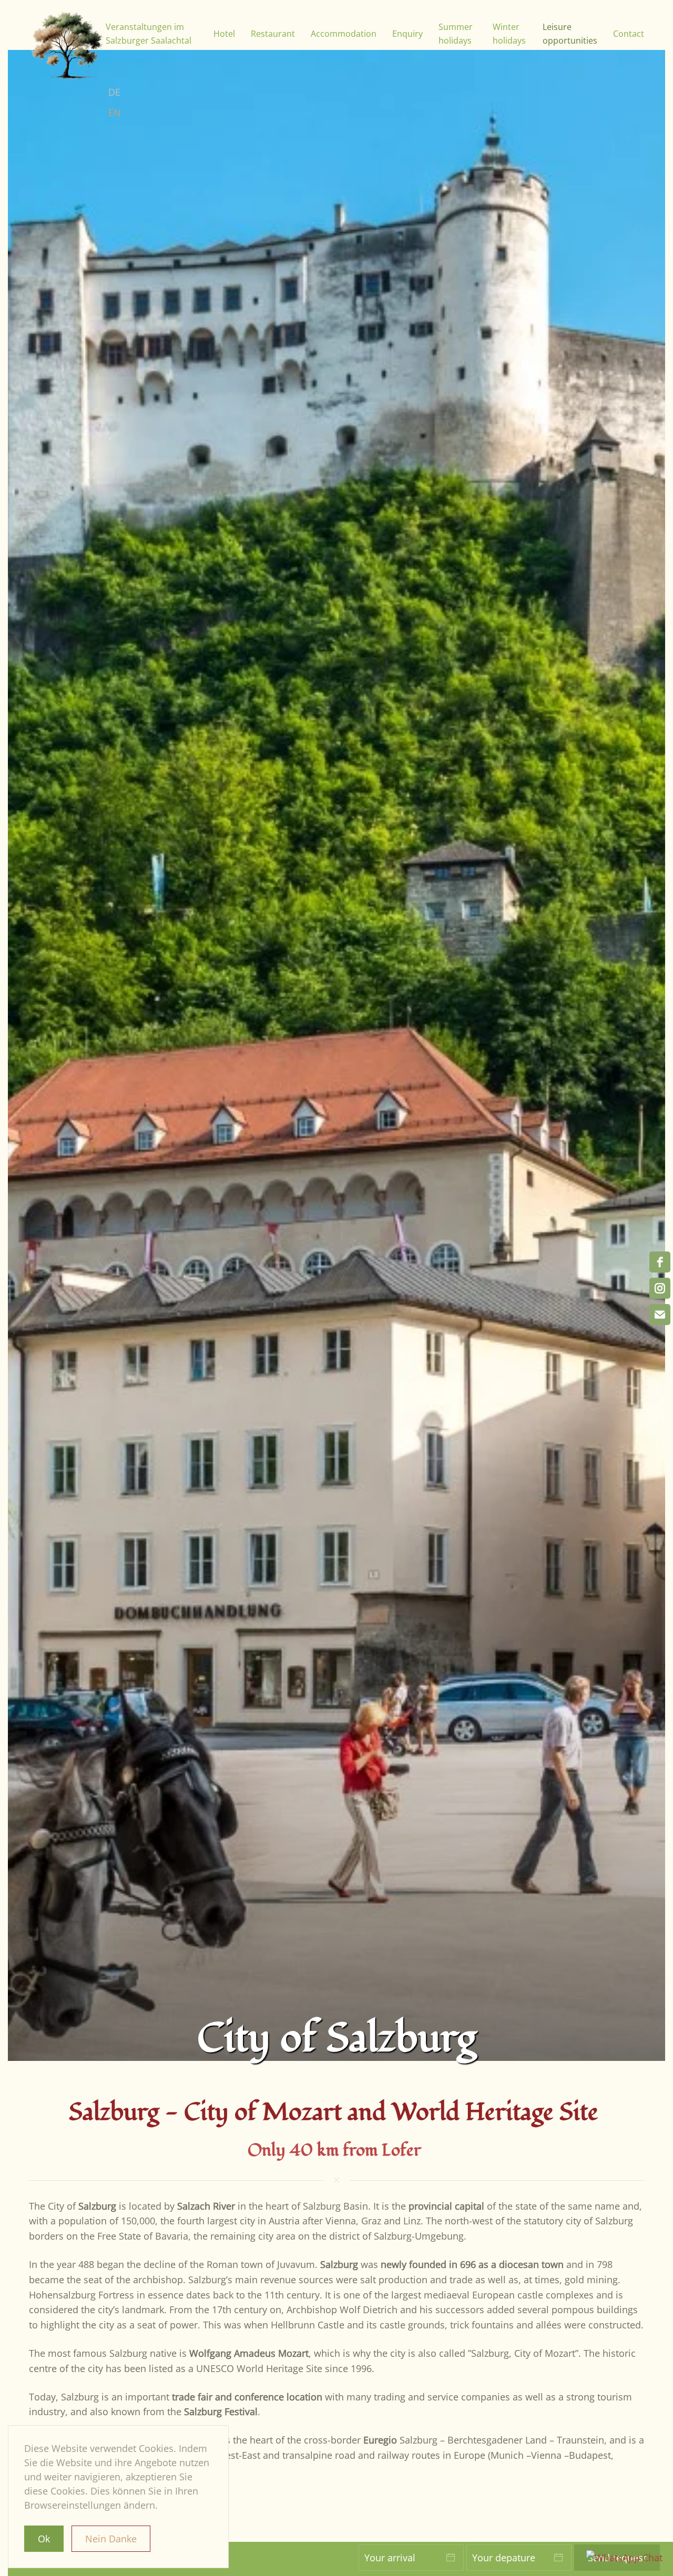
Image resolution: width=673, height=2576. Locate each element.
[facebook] (660, 1262)
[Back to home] (67, 46)
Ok (44, 2539)
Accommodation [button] (344, 34)
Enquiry (407, 34)
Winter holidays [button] (509, 34)
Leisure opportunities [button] (570, 34)
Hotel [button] (224, 34)
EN (115, 112)
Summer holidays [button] (456, 34)
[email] (660, 1315)
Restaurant (273, 34)
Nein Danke (111, 2539)
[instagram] (660, 1288)
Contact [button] (629, 34)
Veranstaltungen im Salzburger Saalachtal (149, 34)
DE (114, 92)
